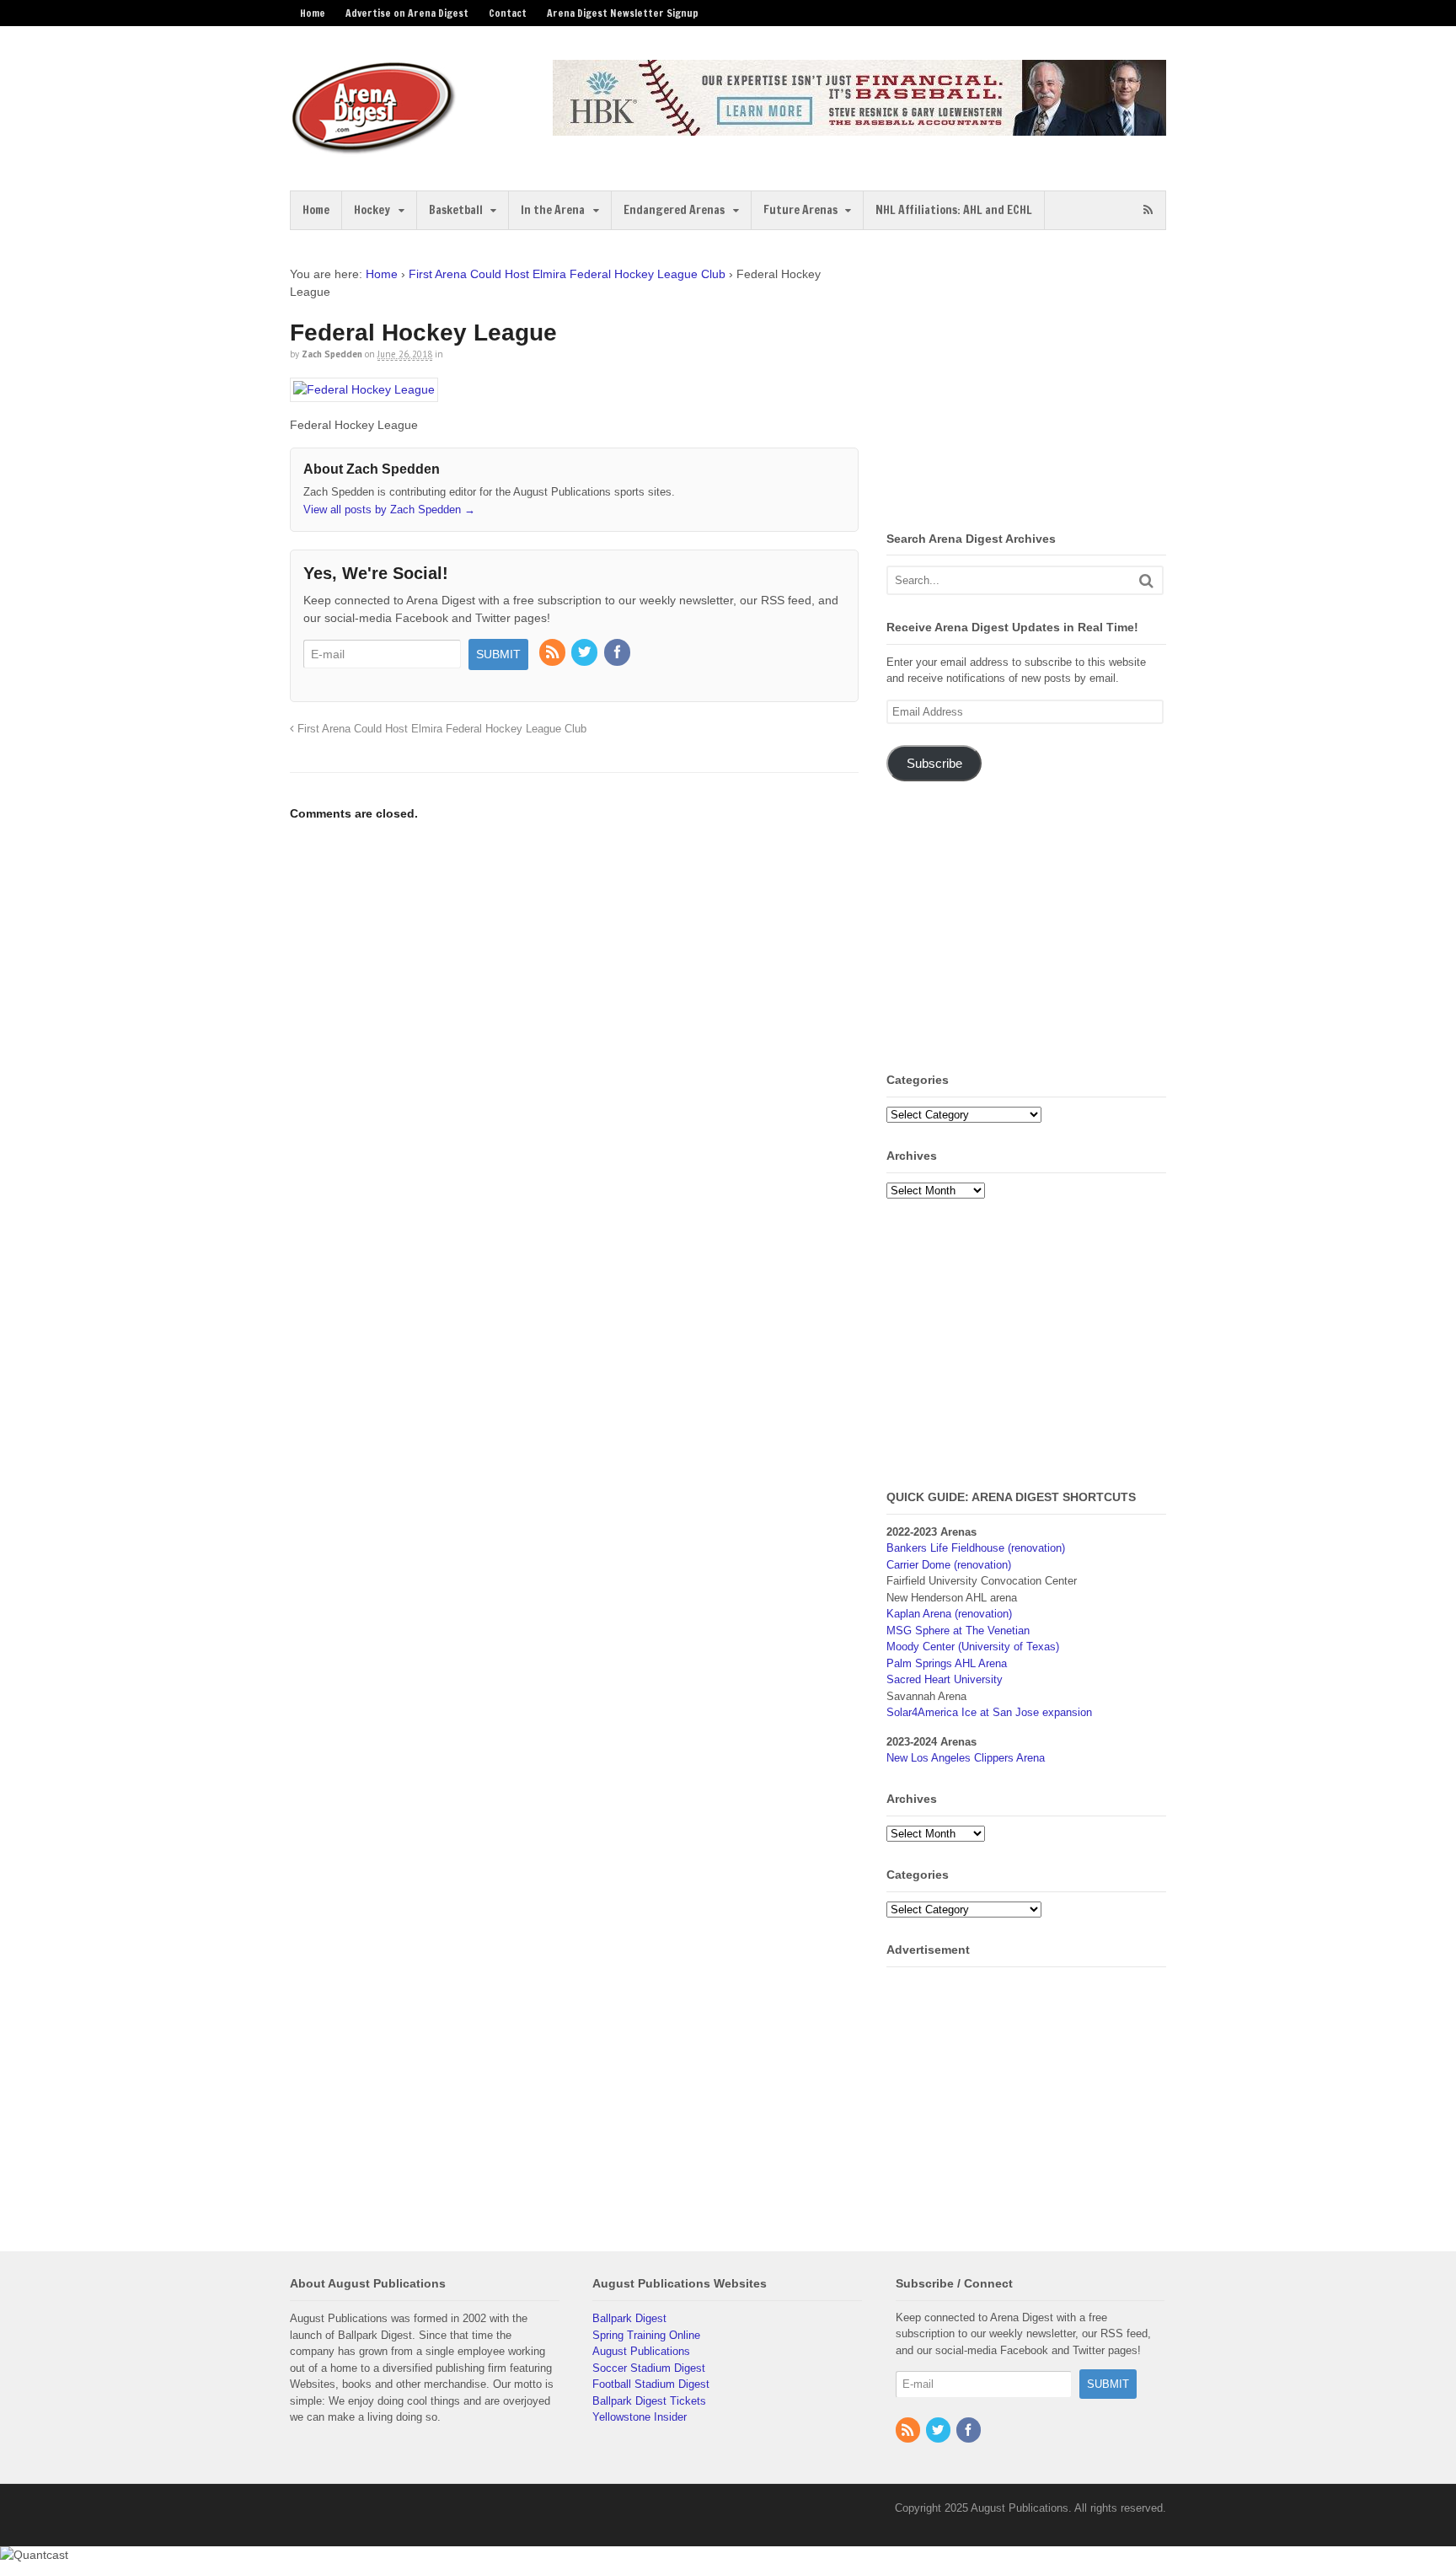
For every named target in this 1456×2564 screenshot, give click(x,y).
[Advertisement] (1028, 384)
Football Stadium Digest (651, 2384)
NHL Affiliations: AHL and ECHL (954, 210)
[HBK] (859, 128)
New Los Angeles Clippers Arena (966, 1758)
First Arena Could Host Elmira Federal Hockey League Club (567, 274)
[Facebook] (618, 653)
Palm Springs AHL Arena (947, 1663)
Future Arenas (800, 210)
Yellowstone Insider (640, 2417)
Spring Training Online (646, 2335)
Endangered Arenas (674, 210)
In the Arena (553, 210)
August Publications (641, 2351)
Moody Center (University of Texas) (973, 1647)
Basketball (456, 210)
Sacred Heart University (945, 1679)
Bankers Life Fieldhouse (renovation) (976, 1548)
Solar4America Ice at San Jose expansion (989, 1712)
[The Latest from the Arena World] (374, 148)
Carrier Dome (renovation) (949, 1565)
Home (313, 13)
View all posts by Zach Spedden (389, 510)
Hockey (372, 210)
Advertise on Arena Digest (407, 13)
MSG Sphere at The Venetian (958, 1631)
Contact (508, 13)
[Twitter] (586, 653)
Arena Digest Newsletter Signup (623, 13)
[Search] (1146, 580)
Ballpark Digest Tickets (649, 2401)
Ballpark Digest (629, 2318)
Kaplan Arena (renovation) (949, 1614)
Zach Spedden (332, 354)
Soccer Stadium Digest (649, 2368)
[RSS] (554, 653)
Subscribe (934, 764)
